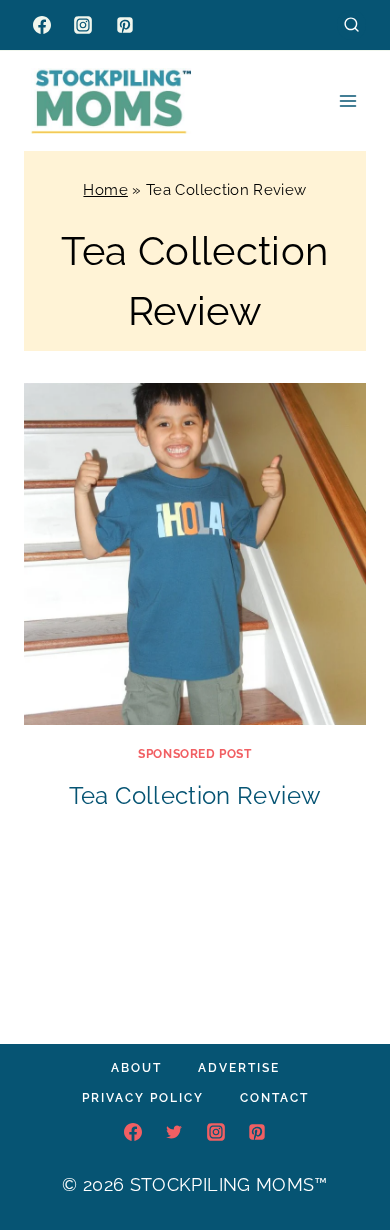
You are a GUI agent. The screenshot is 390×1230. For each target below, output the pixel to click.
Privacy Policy (143, 1098)
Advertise (239, 1068)
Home (105, 190)
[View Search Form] (351, 24)
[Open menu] (347, 100)
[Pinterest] (125, 25)
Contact (274, 1098)
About (136, 1068)
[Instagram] (83, 25)
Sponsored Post (194, 754)
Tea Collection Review (195, 795)
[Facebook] (42, 25)
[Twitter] (174, 1132)
